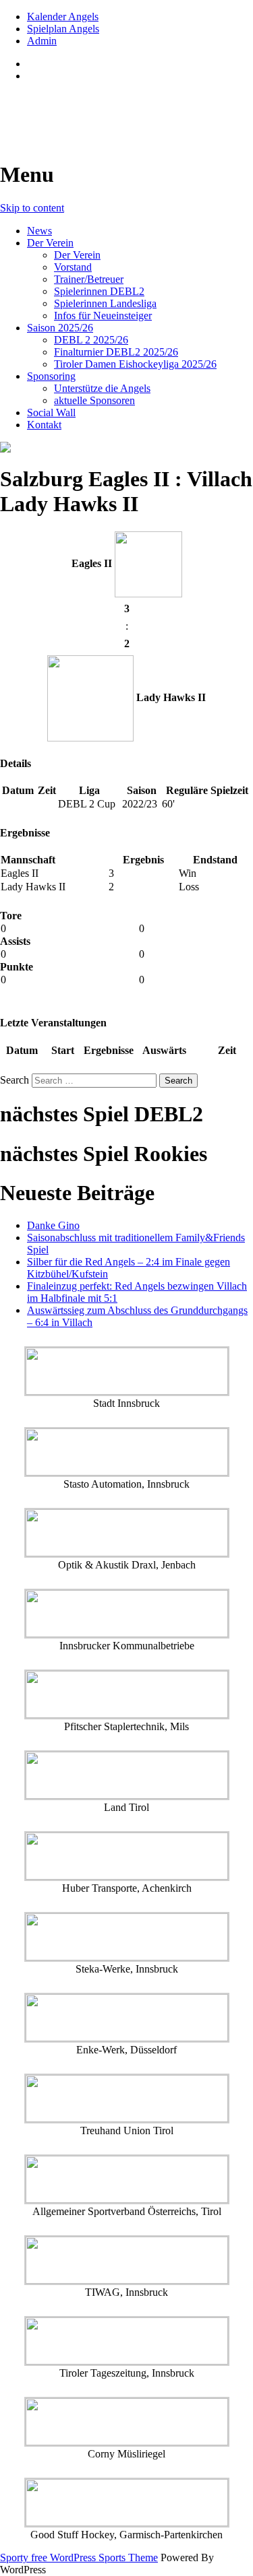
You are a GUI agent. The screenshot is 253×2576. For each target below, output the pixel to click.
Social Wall (51, 412)
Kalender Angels (63, 16)
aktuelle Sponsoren (94, 400)
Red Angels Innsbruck (102, 108)
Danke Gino (53, 1225)
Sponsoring (51, 376)
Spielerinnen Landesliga (105, 303)
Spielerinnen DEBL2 (99, 291)
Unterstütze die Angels (102, 388)
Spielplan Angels (63, 29)
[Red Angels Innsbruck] (126, 447)
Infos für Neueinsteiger (103, 316)
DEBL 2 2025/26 (91, 340)
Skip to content (32, 208)
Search (15, 1080)
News (39, 231)
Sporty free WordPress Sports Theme (79, 2557)
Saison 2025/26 (60, 328)
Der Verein (50, 243)
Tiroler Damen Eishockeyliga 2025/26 (135, 364)
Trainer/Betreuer (89, 279)
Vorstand (73, 267)
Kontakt (44, 425)
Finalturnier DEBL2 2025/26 (116, 352)
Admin (42, 41)
